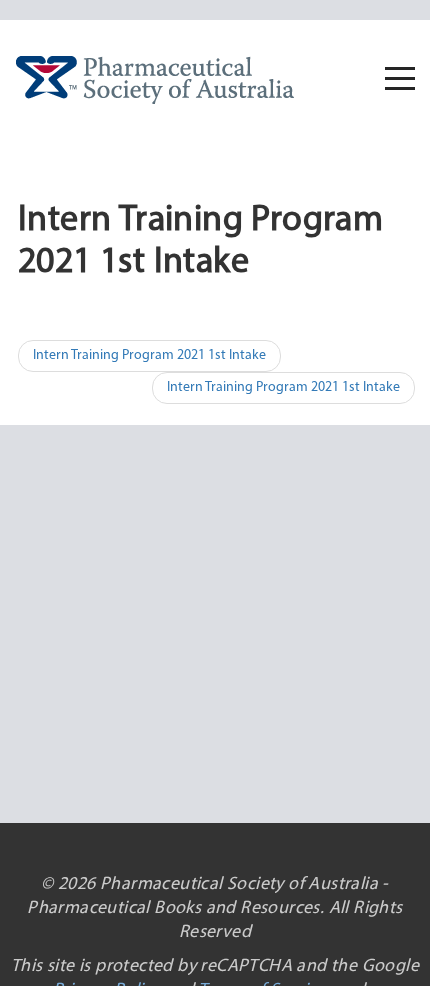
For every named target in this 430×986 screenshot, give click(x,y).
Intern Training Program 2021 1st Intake (149, 355)
